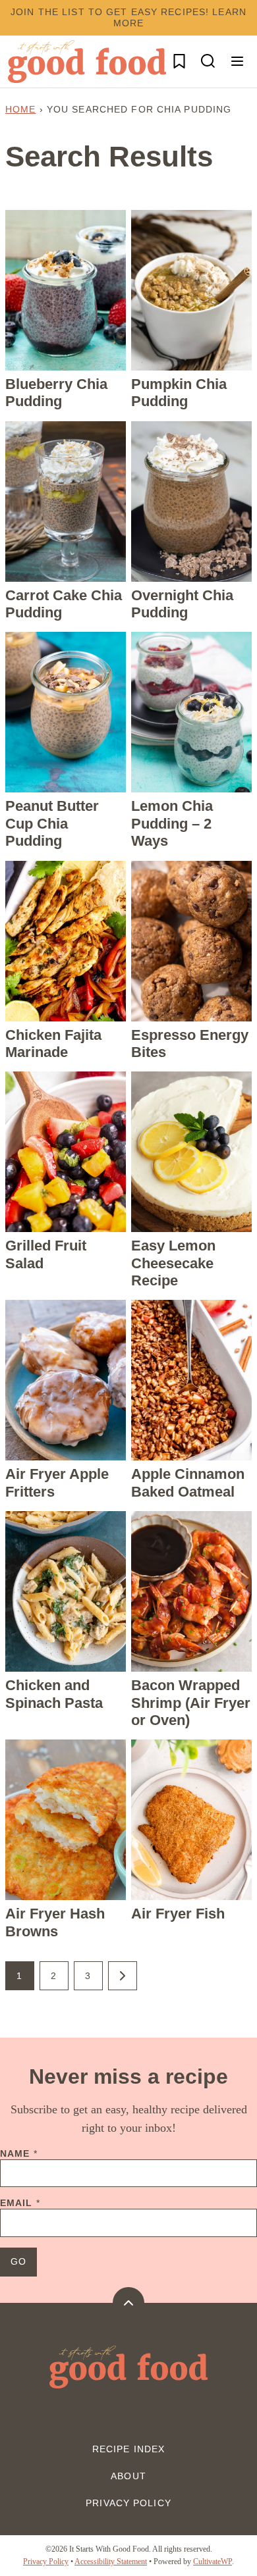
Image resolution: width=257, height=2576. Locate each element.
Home (20, 109)
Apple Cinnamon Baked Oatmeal (188, 1482)
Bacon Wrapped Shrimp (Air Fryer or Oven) (191, 1703)
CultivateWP (213, 2562)
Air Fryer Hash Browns (55, 1922)
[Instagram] (114, 2419)
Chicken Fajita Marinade (53, 1043)
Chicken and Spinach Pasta (54, 1694)
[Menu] (237, 61)
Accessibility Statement (111, 2562)
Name (19, 2153)
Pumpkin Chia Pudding (179, 393)
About (128, 2476)
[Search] (208, 61)
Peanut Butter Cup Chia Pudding (52, 823)
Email (20, 2203)
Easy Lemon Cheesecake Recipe (173, 1263)
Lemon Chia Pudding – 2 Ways (172, 823)
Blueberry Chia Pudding (56, 393)
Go (18, 2261)
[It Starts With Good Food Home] (87, 62)
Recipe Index (128, 2449)
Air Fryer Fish (178, 1914)
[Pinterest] (143, 2419)
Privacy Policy (128, 2503)
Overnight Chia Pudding (182, 604)
